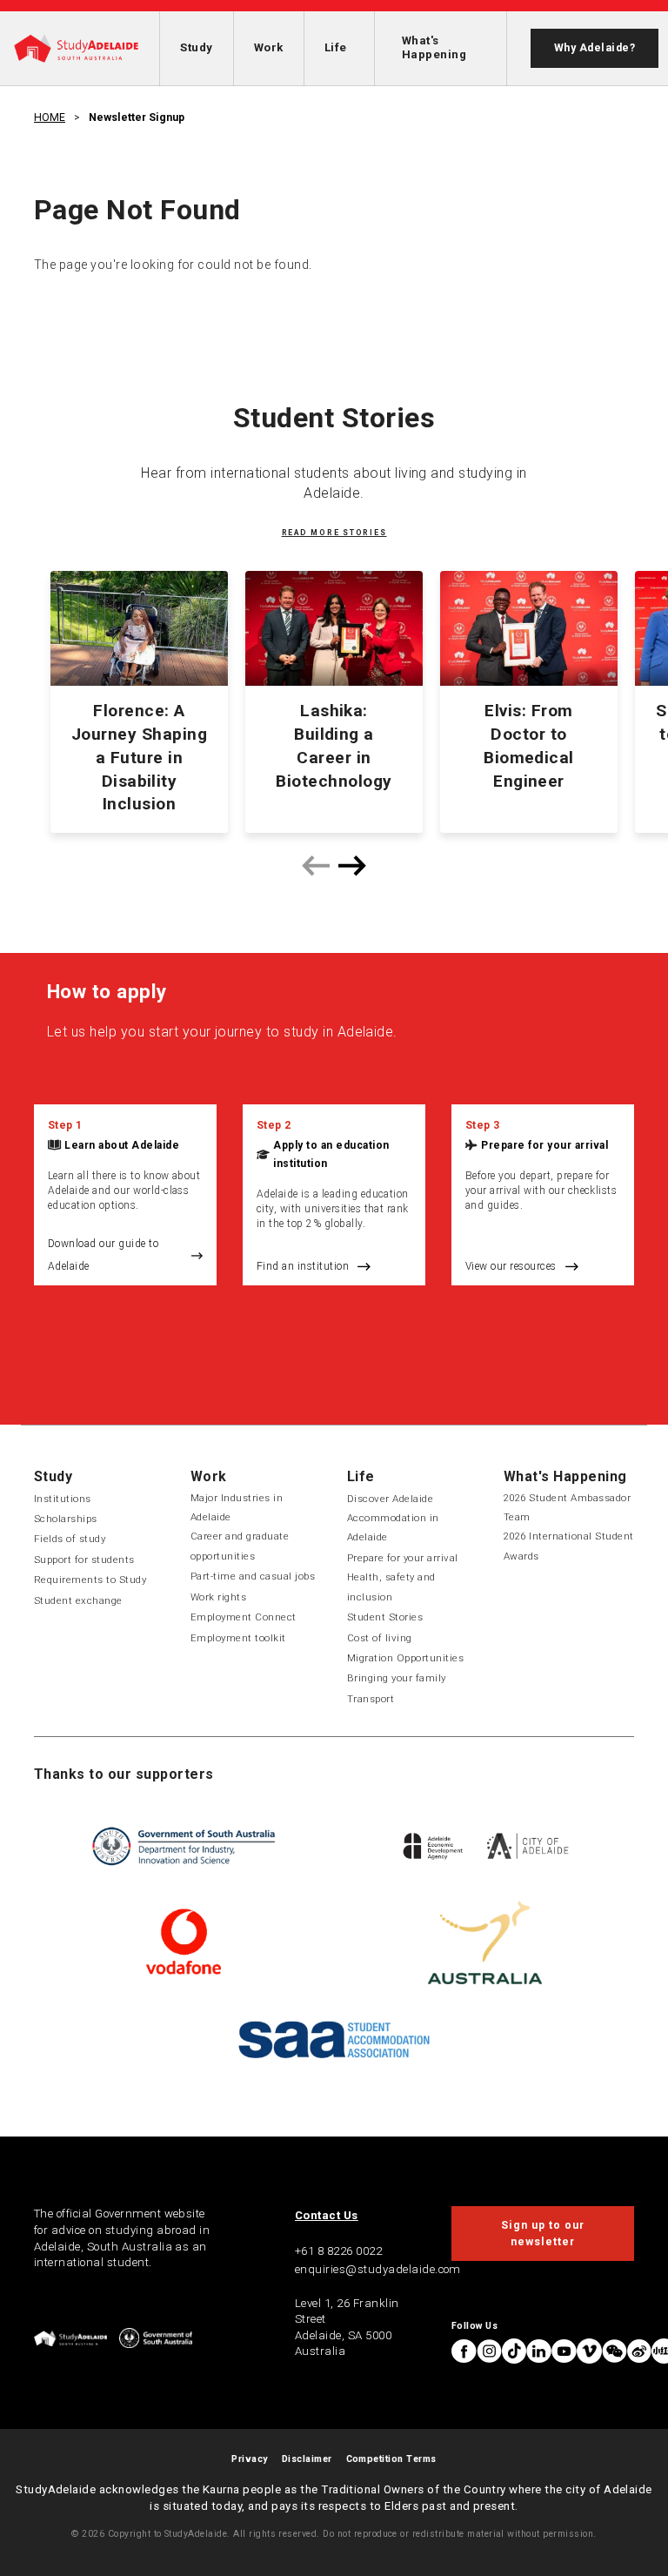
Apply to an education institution (331, 1154)
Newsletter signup (137, 117)
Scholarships (66, 1519)
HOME (50, 117)
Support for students (84, 1560)
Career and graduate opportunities (240, 1546)
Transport (371, 1699)
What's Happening (434, 47)
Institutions (63, 1499)
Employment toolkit (238, 1638)
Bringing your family (397, 1678)
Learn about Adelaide (122, 1145)
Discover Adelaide (390, 1499)
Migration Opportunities (405, 1658)
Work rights (218, 1597)
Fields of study (70, 1539)
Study (196, 47)
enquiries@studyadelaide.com (378, 2269)
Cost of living (380, 1638)
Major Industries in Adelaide (237, 1507)
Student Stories (385, 1617)
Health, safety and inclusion (391, 1587)
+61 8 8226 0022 (338, 2251)
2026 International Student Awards (568, 1546)
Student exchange (78, 1600)
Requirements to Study (90, 1580)
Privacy (249, 2459)
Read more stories (334, 533)
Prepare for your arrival (544, 1145)
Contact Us (327, 2215)
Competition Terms (391, 2459)
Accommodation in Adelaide (393, 1527)
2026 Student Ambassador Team (567, 1507)
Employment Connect (244, 1617)
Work (269, 47)
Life (336, 47)
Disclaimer (307, 2459)
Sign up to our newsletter (542, 2233)
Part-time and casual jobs (253, 1576)
